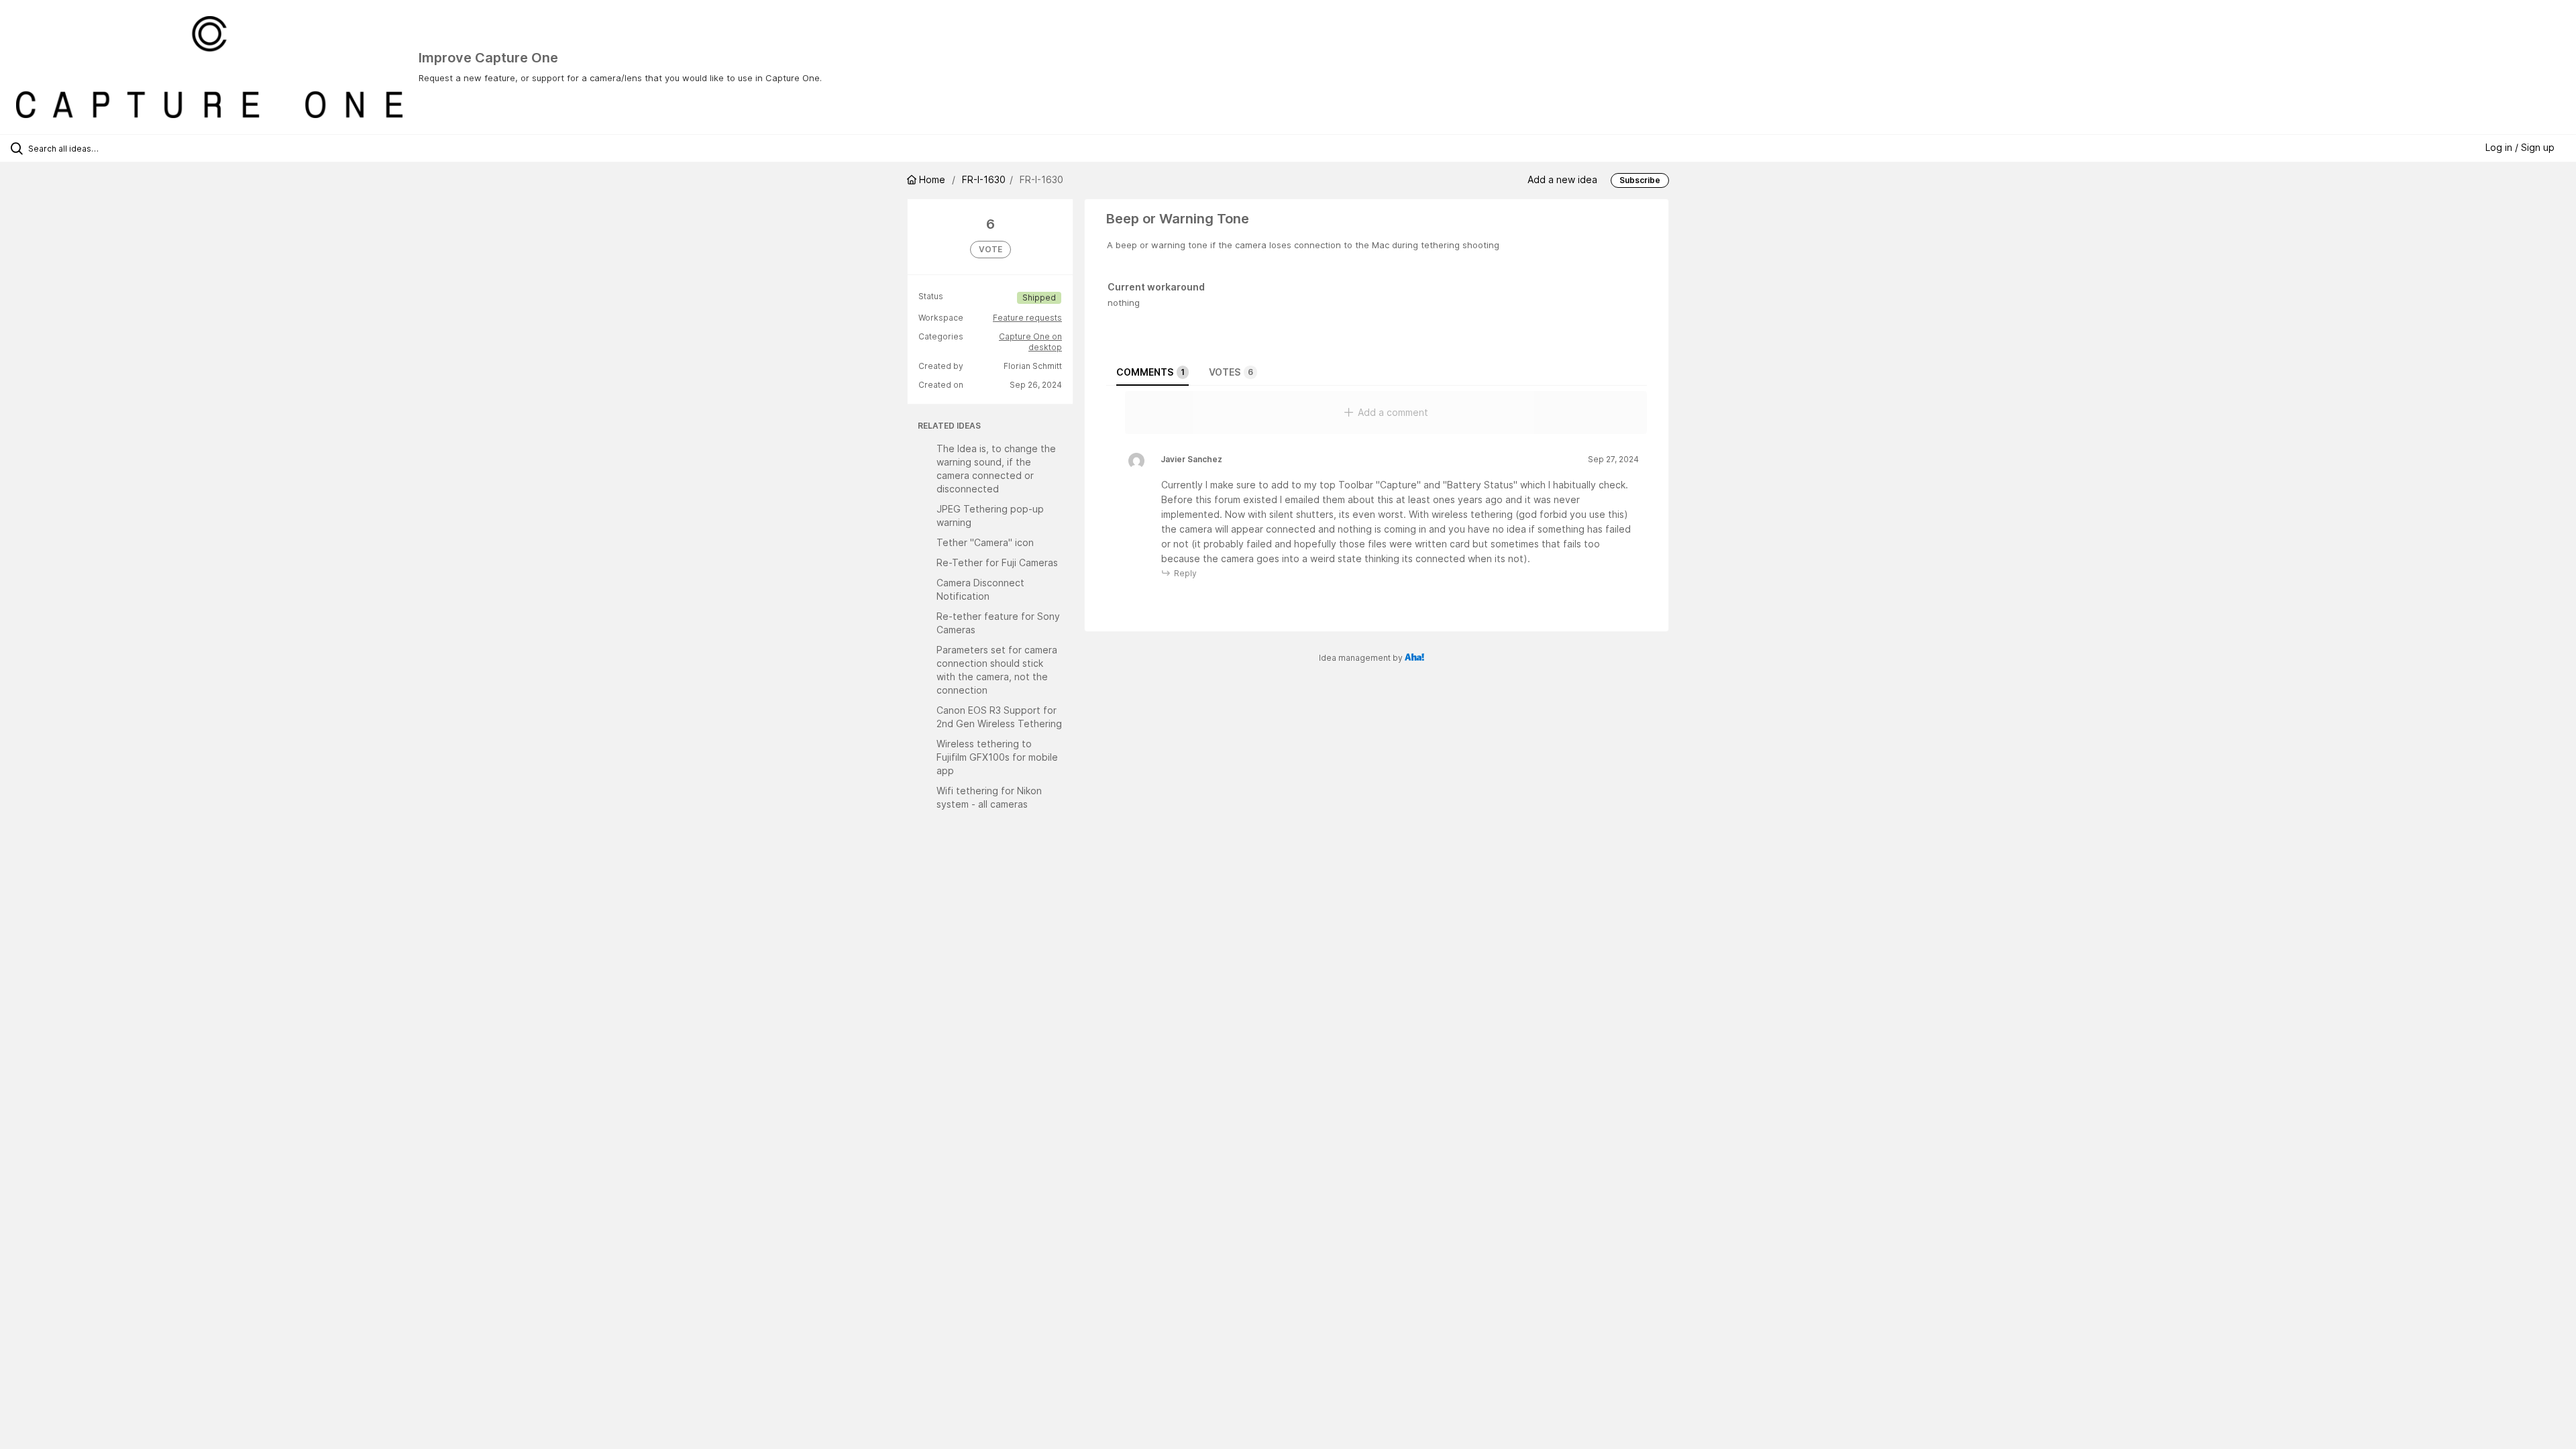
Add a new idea (1562, 179)
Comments (1150, 372)
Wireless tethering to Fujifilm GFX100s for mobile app (997, 757)
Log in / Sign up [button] (2520, 147)
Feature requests (1027, 318)
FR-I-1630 (984, 179)
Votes (1231, 372)
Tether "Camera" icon (985, 542)
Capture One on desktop (1030, 342)
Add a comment (1393, 412)
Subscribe (1640, 180)
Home (932, 179)
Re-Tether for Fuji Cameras (997, 562)
